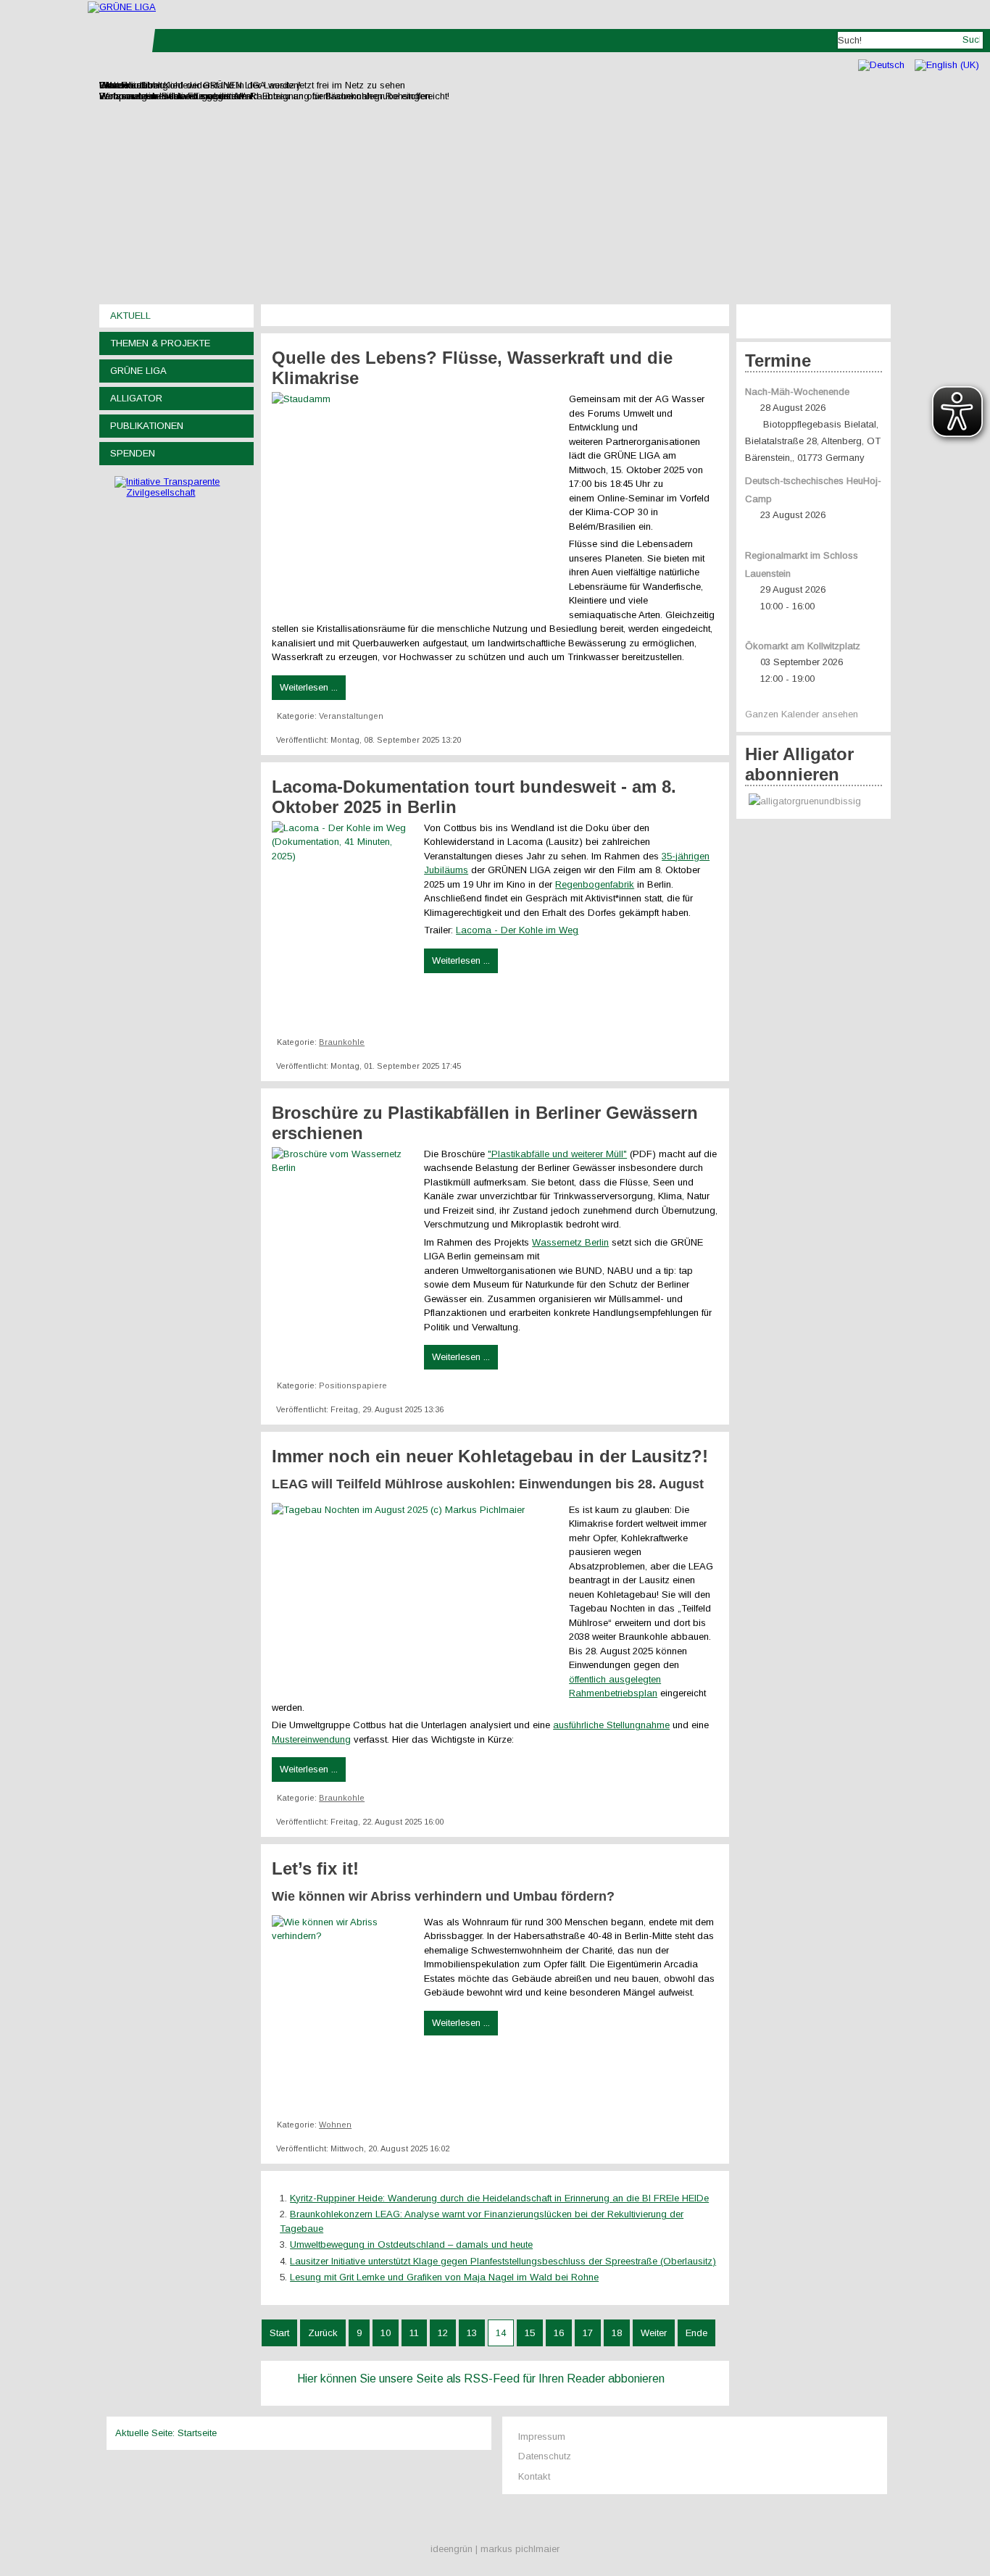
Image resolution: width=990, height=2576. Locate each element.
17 (588, 2333)
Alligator (136, 398)
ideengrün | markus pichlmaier (495, 2549)
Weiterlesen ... (309, 687)
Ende (696, 2333)
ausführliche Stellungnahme (611, 1725)
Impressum (542, 2437)
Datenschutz (545, 2456)
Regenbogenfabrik (595, 884)
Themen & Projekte (160, 343)
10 (386, 2333)
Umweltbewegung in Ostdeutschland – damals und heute (411, 2244)
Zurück (323, 2333)
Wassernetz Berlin (570, 1242)
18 (617, 2333)
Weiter (654, 2333)
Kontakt (534, 2476)
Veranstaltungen (351, 716)
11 (414, 2333)
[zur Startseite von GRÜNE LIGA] (122, 7)
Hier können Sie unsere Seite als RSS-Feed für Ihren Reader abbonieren (481, 2379)
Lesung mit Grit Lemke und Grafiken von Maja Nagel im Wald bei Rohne (444, 2277)
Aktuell (130, 316)
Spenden (133, 453)
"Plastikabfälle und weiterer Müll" (557, 1154)
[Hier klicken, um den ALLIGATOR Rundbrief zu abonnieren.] (814, 802)
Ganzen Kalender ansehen (802, 714)
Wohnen (335, 2125)
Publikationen (147, 426)
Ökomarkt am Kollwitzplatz (803, 646)
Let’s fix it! (315, 1868)
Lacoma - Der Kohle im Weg (517, 930)
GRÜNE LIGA (138, 371)
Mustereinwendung (311, 1739)
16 (559, 2333)
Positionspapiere (353, 1385)
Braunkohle (342, 1042)
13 (472, 2333)
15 (530, 2333)
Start (279, 2333)
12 (443, 2333)
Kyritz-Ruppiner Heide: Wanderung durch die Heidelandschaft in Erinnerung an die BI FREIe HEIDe (499, 2198)
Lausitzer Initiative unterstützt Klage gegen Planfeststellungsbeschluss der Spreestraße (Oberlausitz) (503, 2261)
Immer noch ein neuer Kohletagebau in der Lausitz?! (490, 1456)
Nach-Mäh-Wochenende (797, 392)
